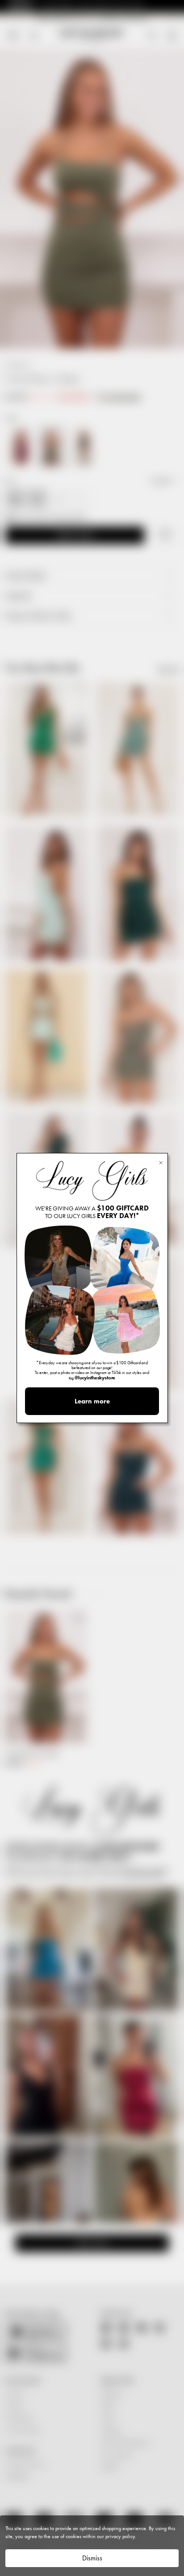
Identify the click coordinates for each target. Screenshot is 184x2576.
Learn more (92, 1401)
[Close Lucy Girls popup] (161, 1162)
